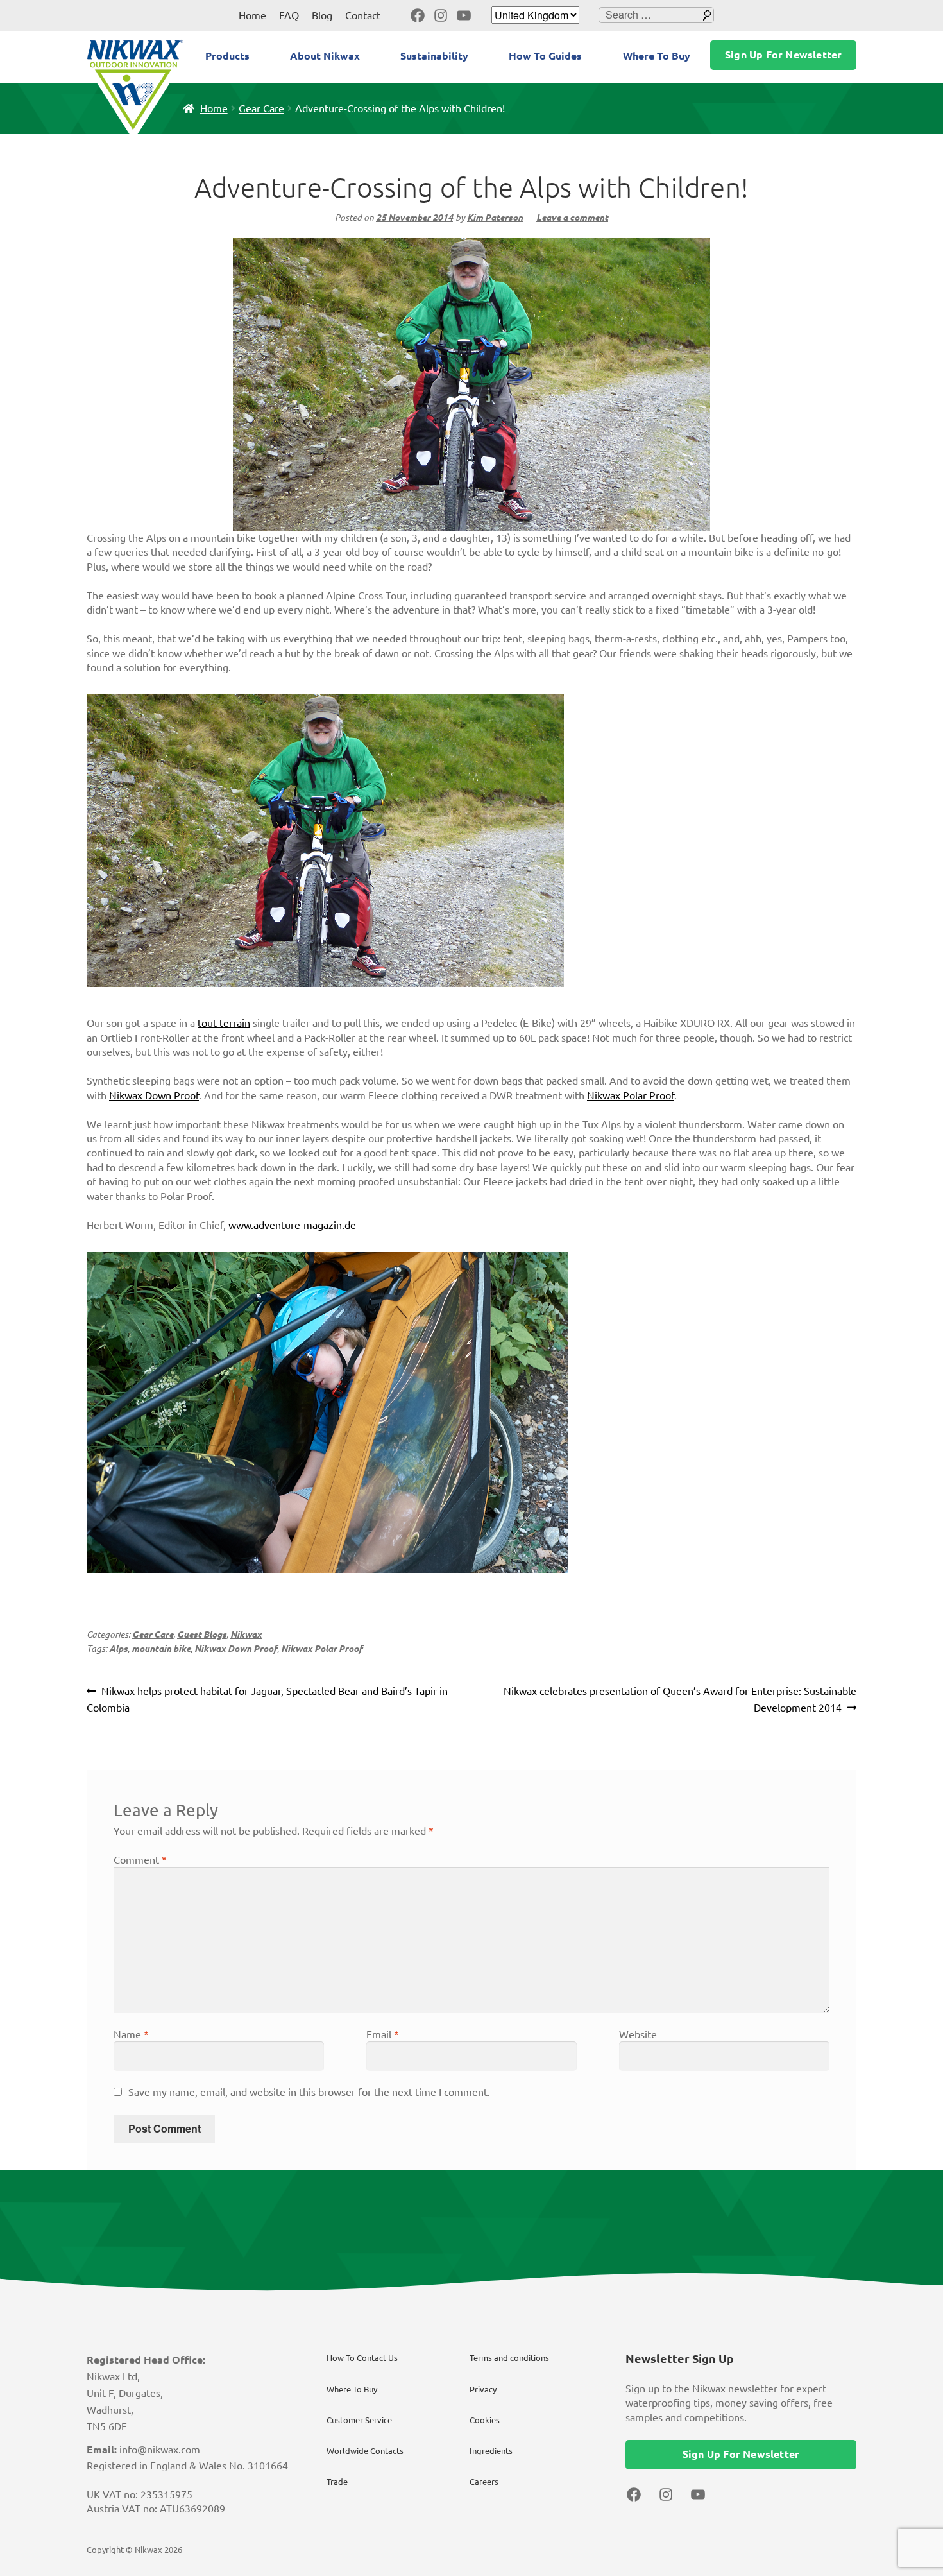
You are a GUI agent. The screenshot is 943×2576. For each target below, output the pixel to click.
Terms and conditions (509, 2358)
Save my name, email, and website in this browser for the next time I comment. (309, 2092)
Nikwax (246, 1635)
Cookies (485, 2420)
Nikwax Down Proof (154, 1095)
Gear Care (261, 108)
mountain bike (161, 1649)
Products (227, 56)
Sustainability (434, 56)
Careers (484, 2482)
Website (638, 2034)
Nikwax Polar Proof (631, 1095)
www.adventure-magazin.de (292, 1225)
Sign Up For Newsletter (783, 55)
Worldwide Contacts (365, 2451)
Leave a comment (572, 218)
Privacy (483, 2389)
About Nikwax (325, 56)
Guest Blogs (202, 1635)
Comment (140, 1860)
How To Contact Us (362, 2358)
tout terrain (224, 1023)
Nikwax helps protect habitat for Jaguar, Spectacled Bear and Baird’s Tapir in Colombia (267, 1699)
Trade (337, 2482)
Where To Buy (657, 56)
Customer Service (359, 2420)
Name (131, 2034)
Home (252, 15)
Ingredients (491, 2451)
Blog (322, 15)
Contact (363, 15)
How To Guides (545, 56)
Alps (118, 1649)
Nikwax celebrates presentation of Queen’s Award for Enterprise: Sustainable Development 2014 (680, 1699)
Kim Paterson (495, 218)
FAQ (289, 15)
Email (383, 2034)
